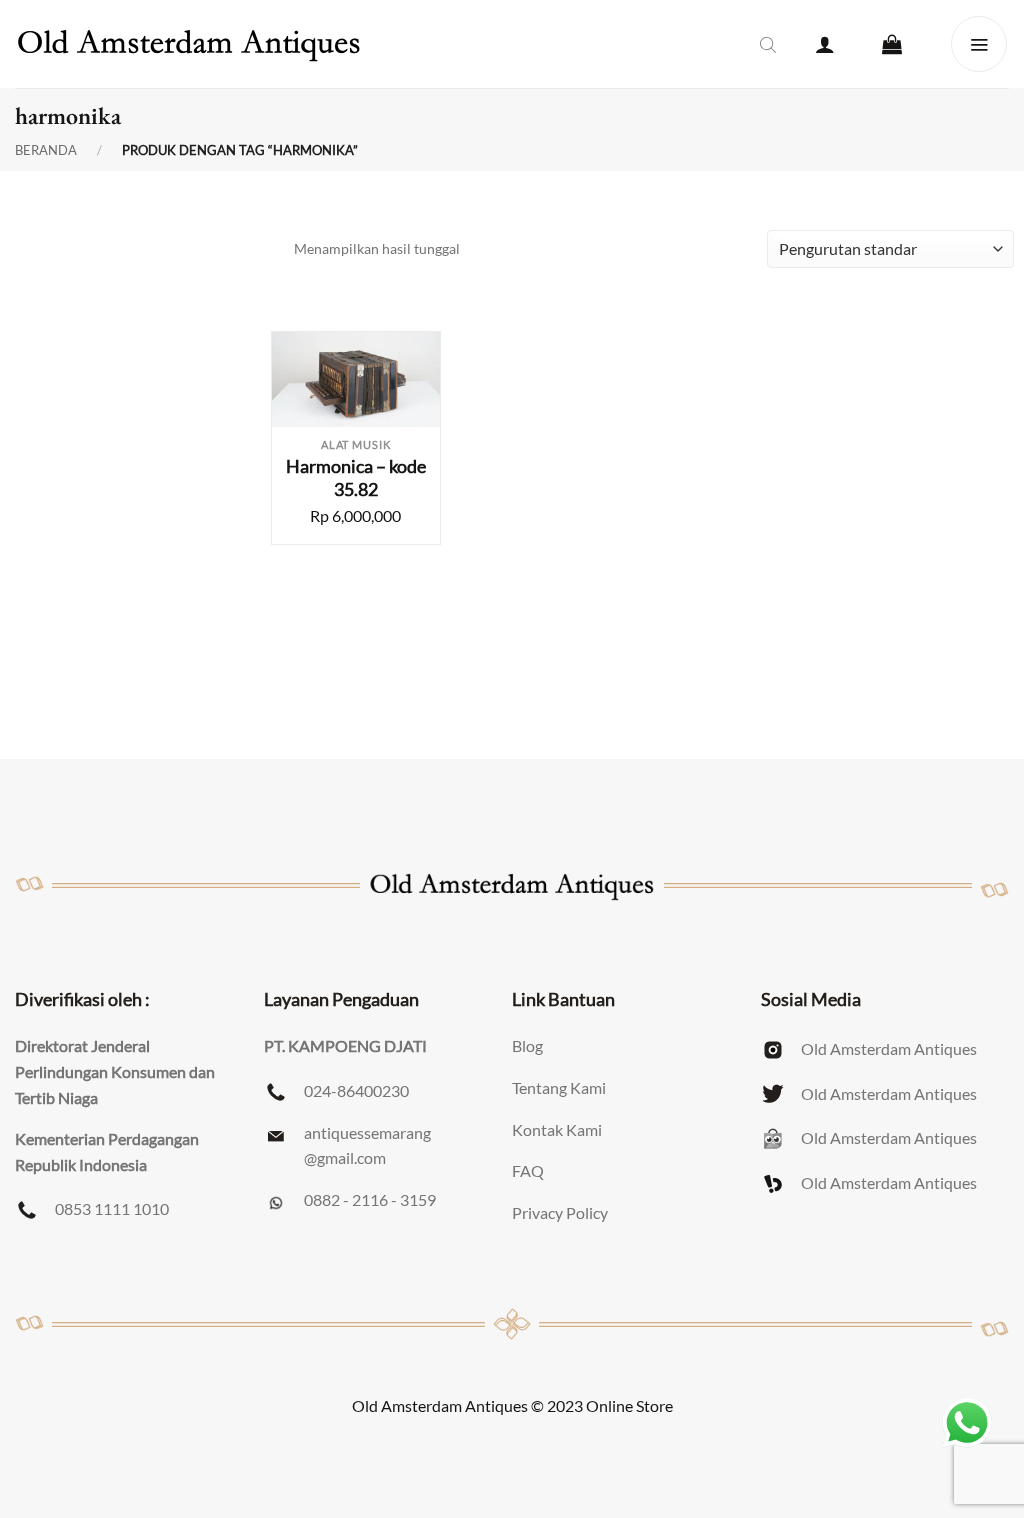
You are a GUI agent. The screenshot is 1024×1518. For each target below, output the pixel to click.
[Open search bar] (768, 44)
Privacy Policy (560, 1212)
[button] (825, 44)
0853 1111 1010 (112, 1208)
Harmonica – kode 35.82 (356, 477)
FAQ (528, 1170)
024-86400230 (356, 1090)
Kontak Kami (557, 1129)
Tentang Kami (559, 1087)
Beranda (46, 150)
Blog (527, 1045)
